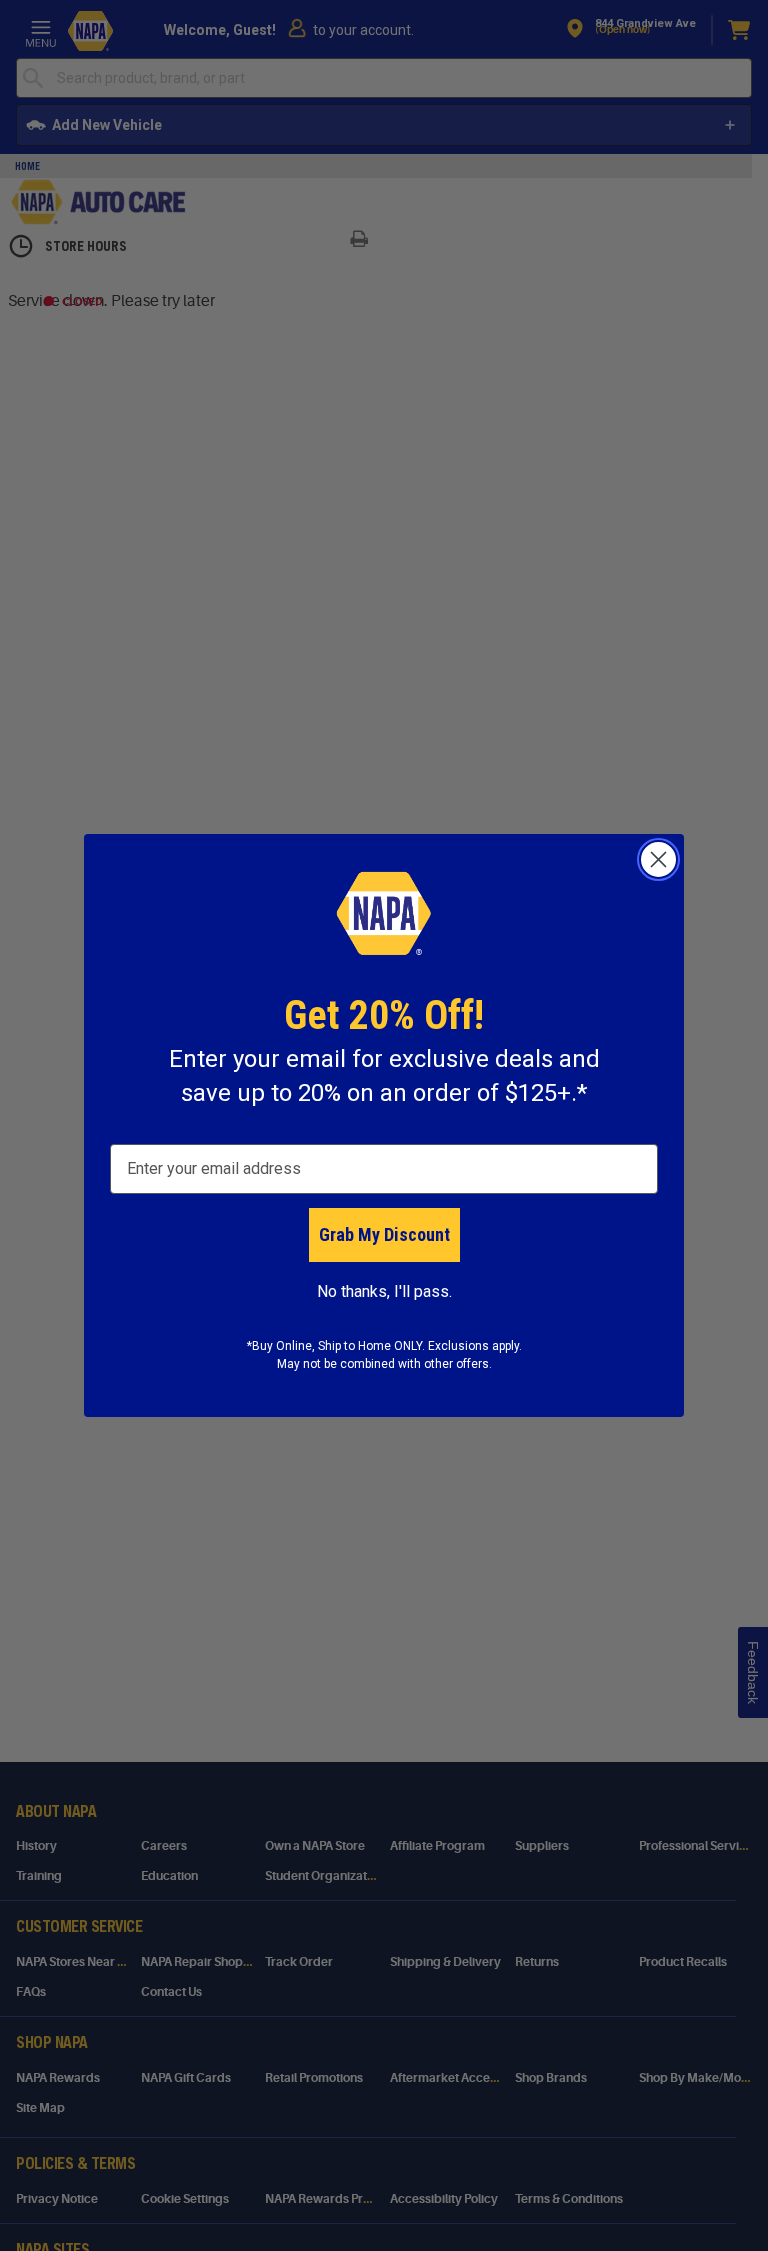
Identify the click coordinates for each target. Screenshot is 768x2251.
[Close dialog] (658, 859)
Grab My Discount (384, 1234)
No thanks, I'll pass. (384, 1291)
